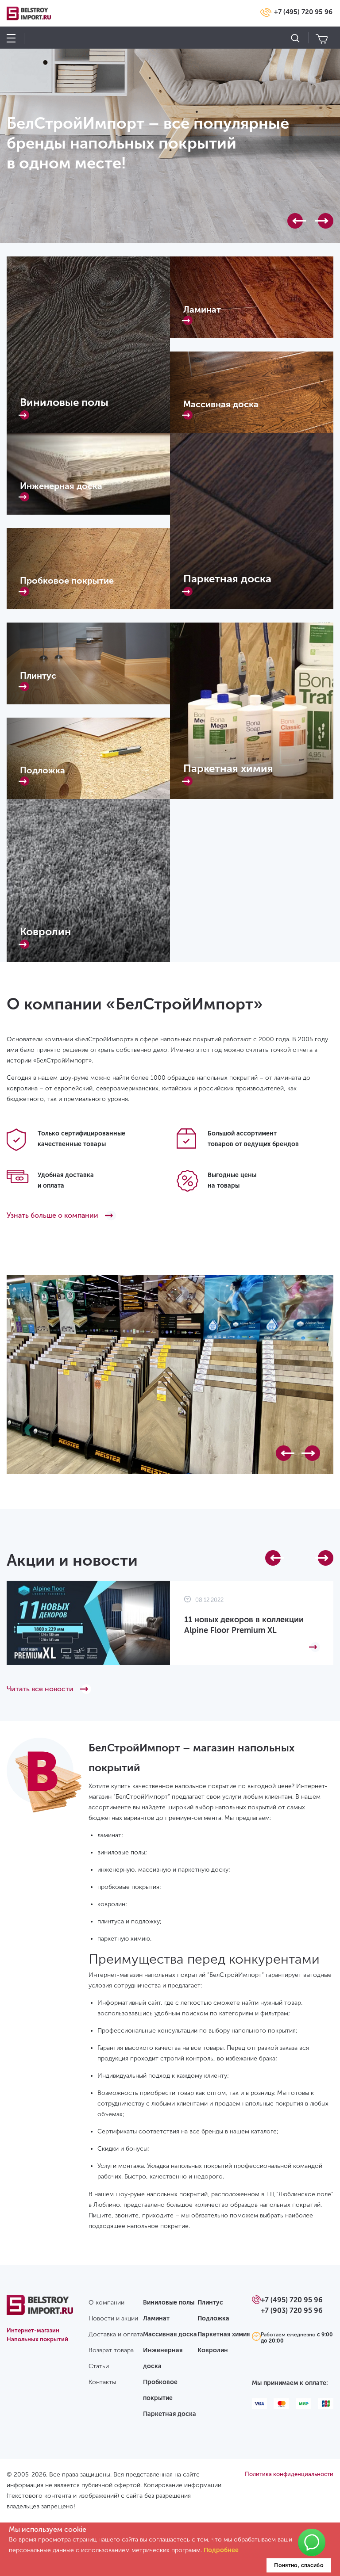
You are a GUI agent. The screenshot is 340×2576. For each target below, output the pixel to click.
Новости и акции (113, 2318)
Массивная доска (170, 2334)
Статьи (99, 2366)
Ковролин (213, 2350)
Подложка (213, 2318)
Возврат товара (111, 2350)
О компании (106, 2303)
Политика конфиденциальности (289, 2474)
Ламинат (156, 2318)
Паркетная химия (224, 2334)
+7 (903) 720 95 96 (292, 2310)
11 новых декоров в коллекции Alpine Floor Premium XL (244, 1625)
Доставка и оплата (116, 2334)
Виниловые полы (169, 2303)
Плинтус (210, 2303)
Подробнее (221, 2550)
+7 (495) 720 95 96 (303, 12)
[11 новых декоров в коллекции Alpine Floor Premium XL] (252, 1647)
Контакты (102, 2382)
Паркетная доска (170, 2414)
